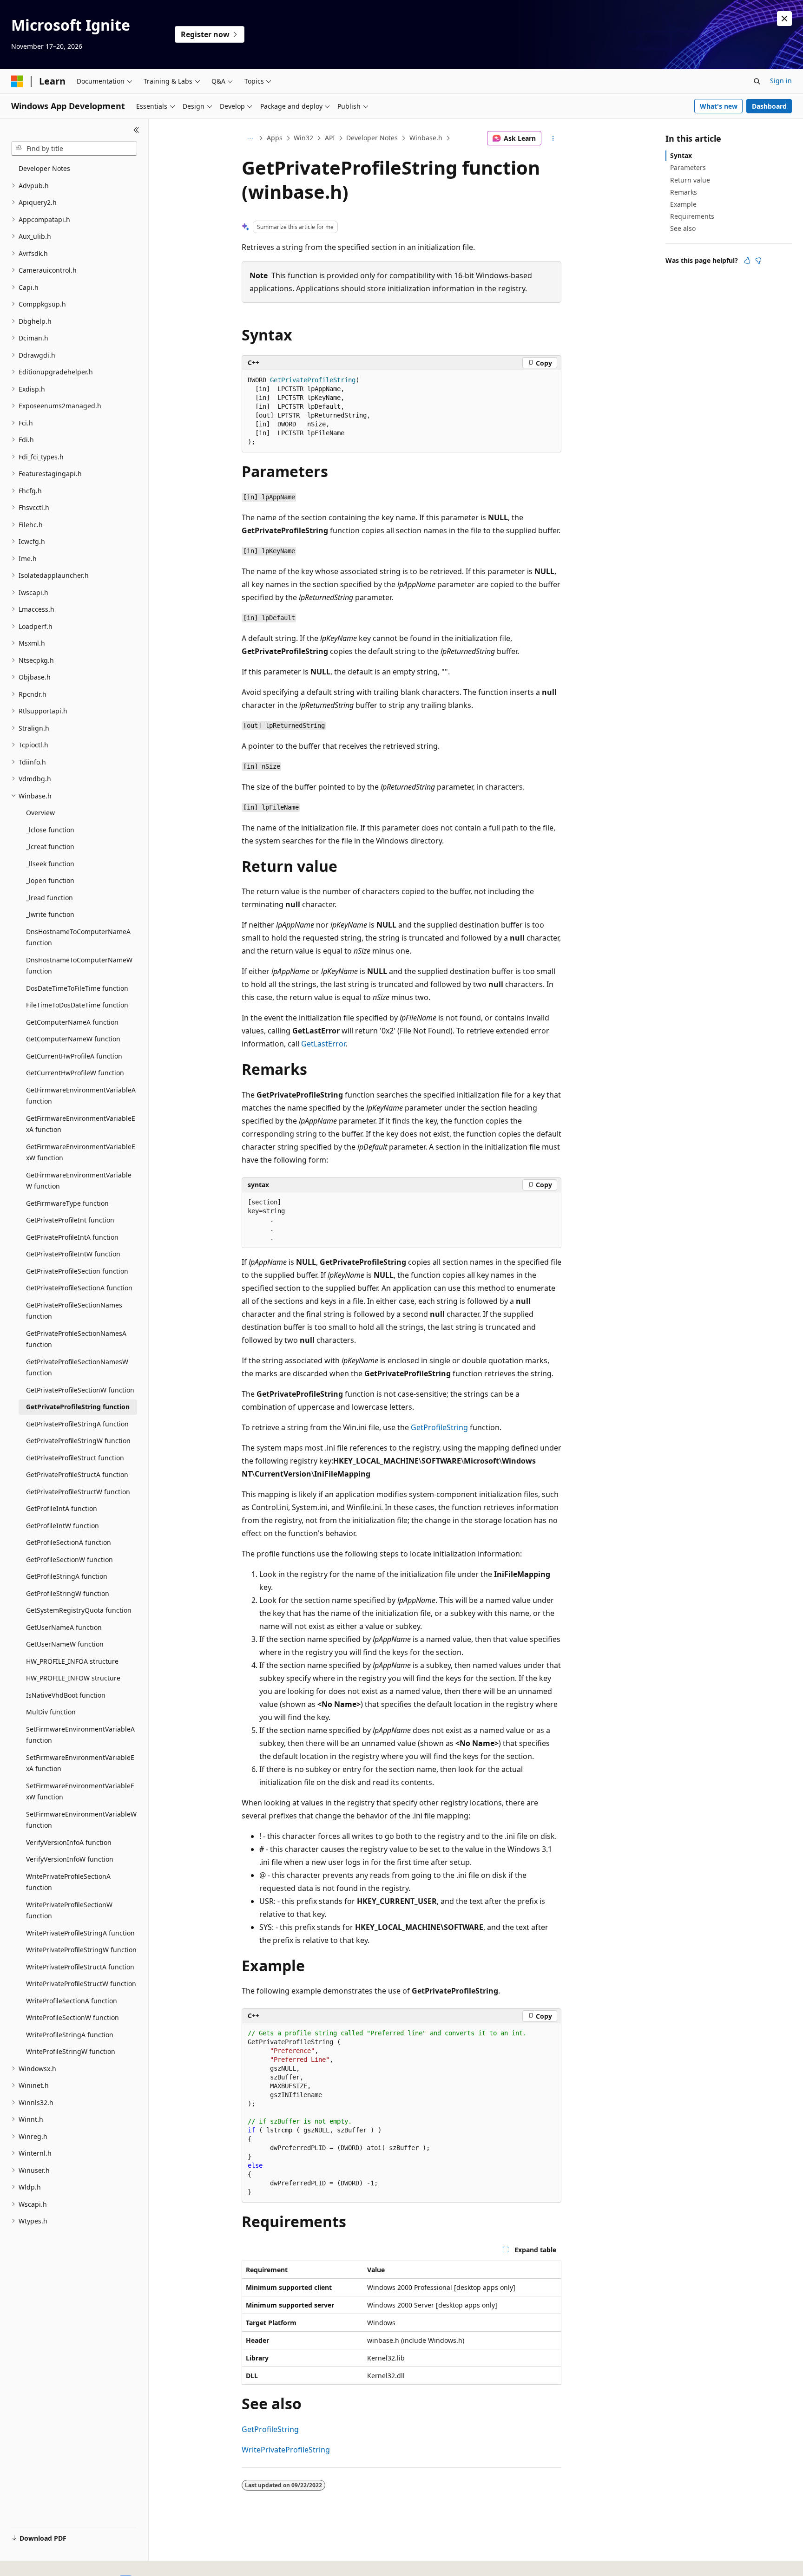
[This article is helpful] (747, 261)
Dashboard (769, 106)
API (330, 138)
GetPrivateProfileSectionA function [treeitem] (79, 1288)
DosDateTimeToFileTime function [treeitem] (77, 988)
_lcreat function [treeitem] (50, 847)
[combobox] (74, 149)
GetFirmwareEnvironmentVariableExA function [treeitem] (81, 1124)
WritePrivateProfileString (286, 2450)
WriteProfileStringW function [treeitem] (71, 2051)
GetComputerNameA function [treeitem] (72, 1022)
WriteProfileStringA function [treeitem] (70, 2035)
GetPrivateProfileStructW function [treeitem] (78, 1492)
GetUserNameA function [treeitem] (64, 1627)
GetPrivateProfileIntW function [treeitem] (73, 1254)
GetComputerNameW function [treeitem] (73, 1039)
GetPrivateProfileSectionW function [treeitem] (80, 1390)
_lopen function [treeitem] (50, 880)
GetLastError (323, 1044)
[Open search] (757, 81)
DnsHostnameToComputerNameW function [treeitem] (79, 966)
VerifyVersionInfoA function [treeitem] (69, 1842)
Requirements (692, 216)
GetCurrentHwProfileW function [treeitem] (75, 1073)
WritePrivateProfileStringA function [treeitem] (80, 1933)
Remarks (684, 192)
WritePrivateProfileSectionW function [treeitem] (69, 1910)
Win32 (303, 138)
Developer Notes (372, 138)
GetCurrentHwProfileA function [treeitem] (74, 1056)
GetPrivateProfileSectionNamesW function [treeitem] (77, 1367)
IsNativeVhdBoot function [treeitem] (66, 1695)
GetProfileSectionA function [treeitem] (69, 1542)
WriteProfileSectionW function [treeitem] (72, 2017)
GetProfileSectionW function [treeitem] (69, 1559)
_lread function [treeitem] (49, 898)
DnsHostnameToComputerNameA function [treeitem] (78, 937)
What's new (719, 106)
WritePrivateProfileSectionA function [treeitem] (68, 1882)
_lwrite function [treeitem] (50, 914)
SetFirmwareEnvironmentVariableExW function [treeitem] (80, 1791)
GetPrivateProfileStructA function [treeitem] (77, 1474)
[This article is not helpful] (758, 261)
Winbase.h (426, 138)
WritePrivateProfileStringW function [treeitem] (81, 1950)
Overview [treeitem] (40, 813)
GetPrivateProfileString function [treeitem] (78, 1407)
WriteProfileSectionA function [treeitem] (72, 2001)
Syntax (681, 155)
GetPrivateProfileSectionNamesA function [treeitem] (76, 1339)
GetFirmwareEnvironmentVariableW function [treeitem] (79, 1181)
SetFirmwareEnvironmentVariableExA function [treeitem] (80, 1763)
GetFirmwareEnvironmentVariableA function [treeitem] (81, 1096)
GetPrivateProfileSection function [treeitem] (77, 1271)
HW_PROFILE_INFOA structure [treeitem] (72, 1661)
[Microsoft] (17, 81)
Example (683, 204)
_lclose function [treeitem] (50, 830)
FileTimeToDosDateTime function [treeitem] (77, 1005)
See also (683, 228)
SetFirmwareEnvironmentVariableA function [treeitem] (80, 1735)
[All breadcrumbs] (250, 138)
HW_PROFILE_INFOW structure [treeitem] (73, 1678)
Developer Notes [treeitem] (44, 168)
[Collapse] (136, 130)
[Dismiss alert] (784, 19)
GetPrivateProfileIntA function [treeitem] (72, 1237)
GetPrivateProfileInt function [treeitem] (70, 1220)
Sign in (781, 81)
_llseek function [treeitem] (50, 864)
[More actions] (553, 138)
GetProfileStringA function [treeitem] (67, 1576)
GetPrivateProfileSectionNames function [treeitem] (74, 1311)
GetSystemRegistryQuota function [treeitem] (79, 1610)
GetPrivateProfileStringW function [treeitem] (78, 1441)
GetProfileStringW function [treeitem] (68, 1593)
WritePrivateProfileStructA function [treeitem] (80, 1967)
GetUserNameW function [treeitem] (65, 1644)
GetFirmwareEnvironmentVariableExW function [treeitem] (81, 1152)
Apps (275, 138)
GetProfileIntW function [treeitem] (63, 1526)
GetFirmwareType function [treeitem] (67, 1203)
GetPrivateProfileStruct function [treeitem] (75, 1458)
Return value (690, 180)
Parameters (688, 167)
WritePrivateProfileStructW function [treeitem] (81, 1984)
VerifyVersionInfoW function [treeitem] (70, 1859)
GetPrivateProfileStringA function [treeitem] (77, 1424)
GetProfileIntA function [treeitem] (62, 1508)
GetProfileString (439, 1427)
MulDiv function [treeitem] (51, 1712)
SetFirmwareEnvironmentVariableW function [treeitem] (81, 1820)
